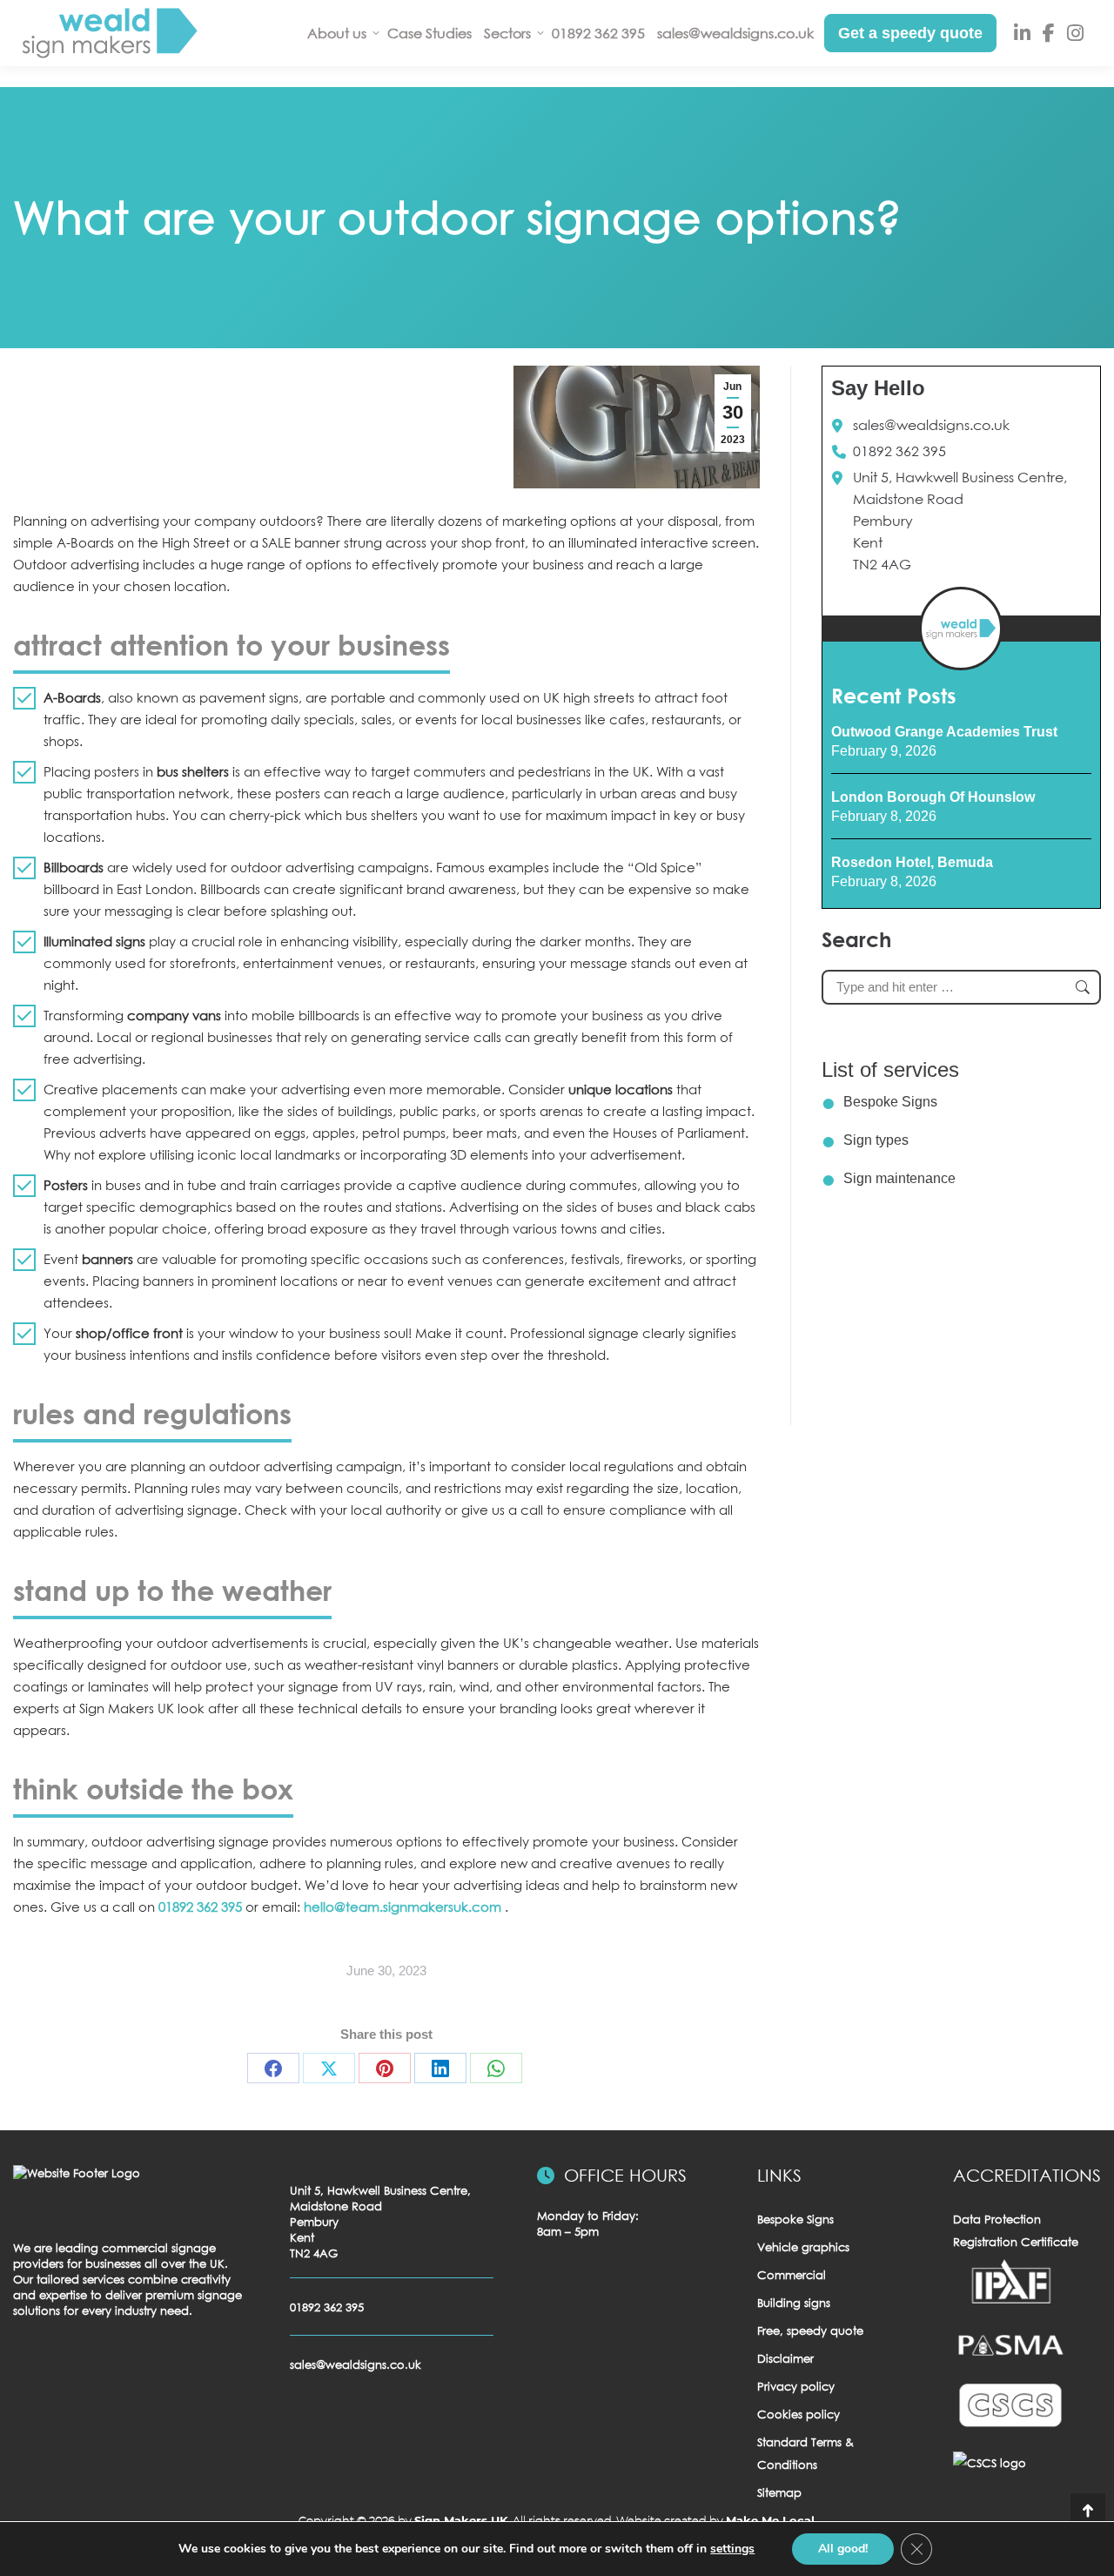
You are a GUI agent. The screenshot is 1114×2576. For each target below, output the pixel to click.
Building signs (794, 2303)
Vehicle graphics (803, 2247)
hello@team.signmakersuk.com (404, 1907)
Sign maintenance (899, 1178)
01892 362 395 (200, 1907)
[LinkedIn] (1022, 34)
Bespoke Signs (890, 1102)
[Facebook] (1049, 34)
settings (732, 2549)
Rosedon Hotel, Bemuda (912, 862)
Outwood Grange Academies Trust (944, 732)
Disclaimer (785, 2358)
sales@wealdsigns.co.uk (931, 425)
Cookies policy (799, 2414)
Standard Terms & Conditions (805, 2453)
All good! (843, 2549)
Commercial (792, 2275)
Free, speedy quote (810, 2331)
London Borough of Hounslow (933, 797)
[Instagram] (1075, 34)
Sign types (876, 1140)
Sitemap (779, 2492)
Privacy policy (796, 2386)
